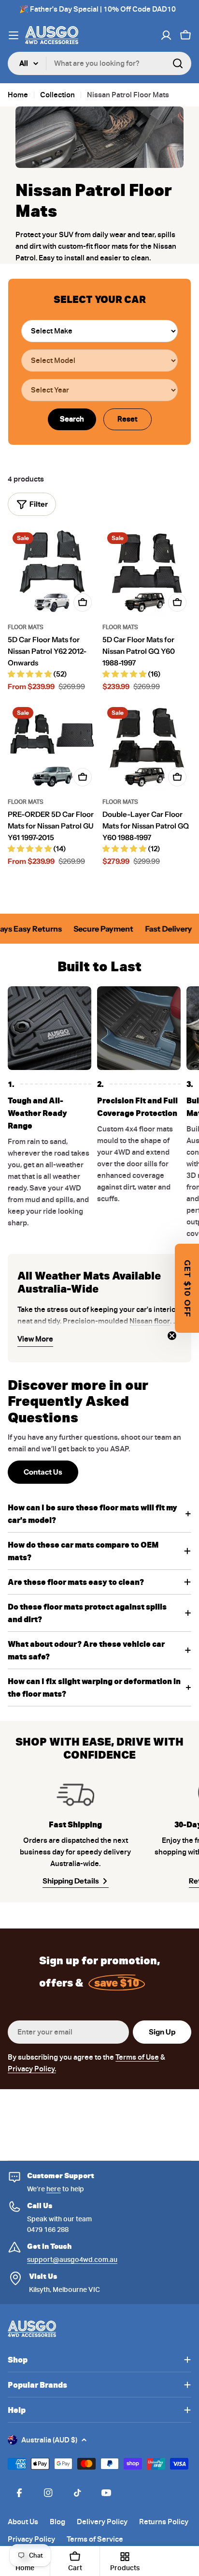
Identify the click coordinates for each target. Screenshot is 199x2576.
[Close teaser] (172, 1336)
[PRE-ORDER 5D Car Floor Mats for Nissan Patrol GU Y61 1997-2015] (52, 747)
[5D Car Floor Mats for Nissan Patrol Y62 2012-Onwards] (52, 572)
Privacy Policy (31, 2539)
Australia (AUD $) (49, 2440)
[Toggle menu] (14, 35)
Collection (57, 95)
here (54, 2189)
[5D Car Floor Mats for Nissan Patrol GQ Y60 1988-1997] (147, 572)
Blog (57, 2522)
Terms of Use (137, 2057)
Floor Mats (26, 627)
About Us (23, 2522)
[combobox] (99, 63)
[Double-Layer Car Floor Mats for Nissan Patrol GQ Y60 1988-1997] (147, 747)
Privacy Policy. (32, 2069)
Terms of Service (95, 2539)
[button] (187, 1288)
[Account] (166, 35)
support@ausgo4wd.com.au (72, 2260)
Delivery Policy (102, 2522)
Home (18, 95)
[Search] (178, 63)
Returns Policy (164, 2522)
